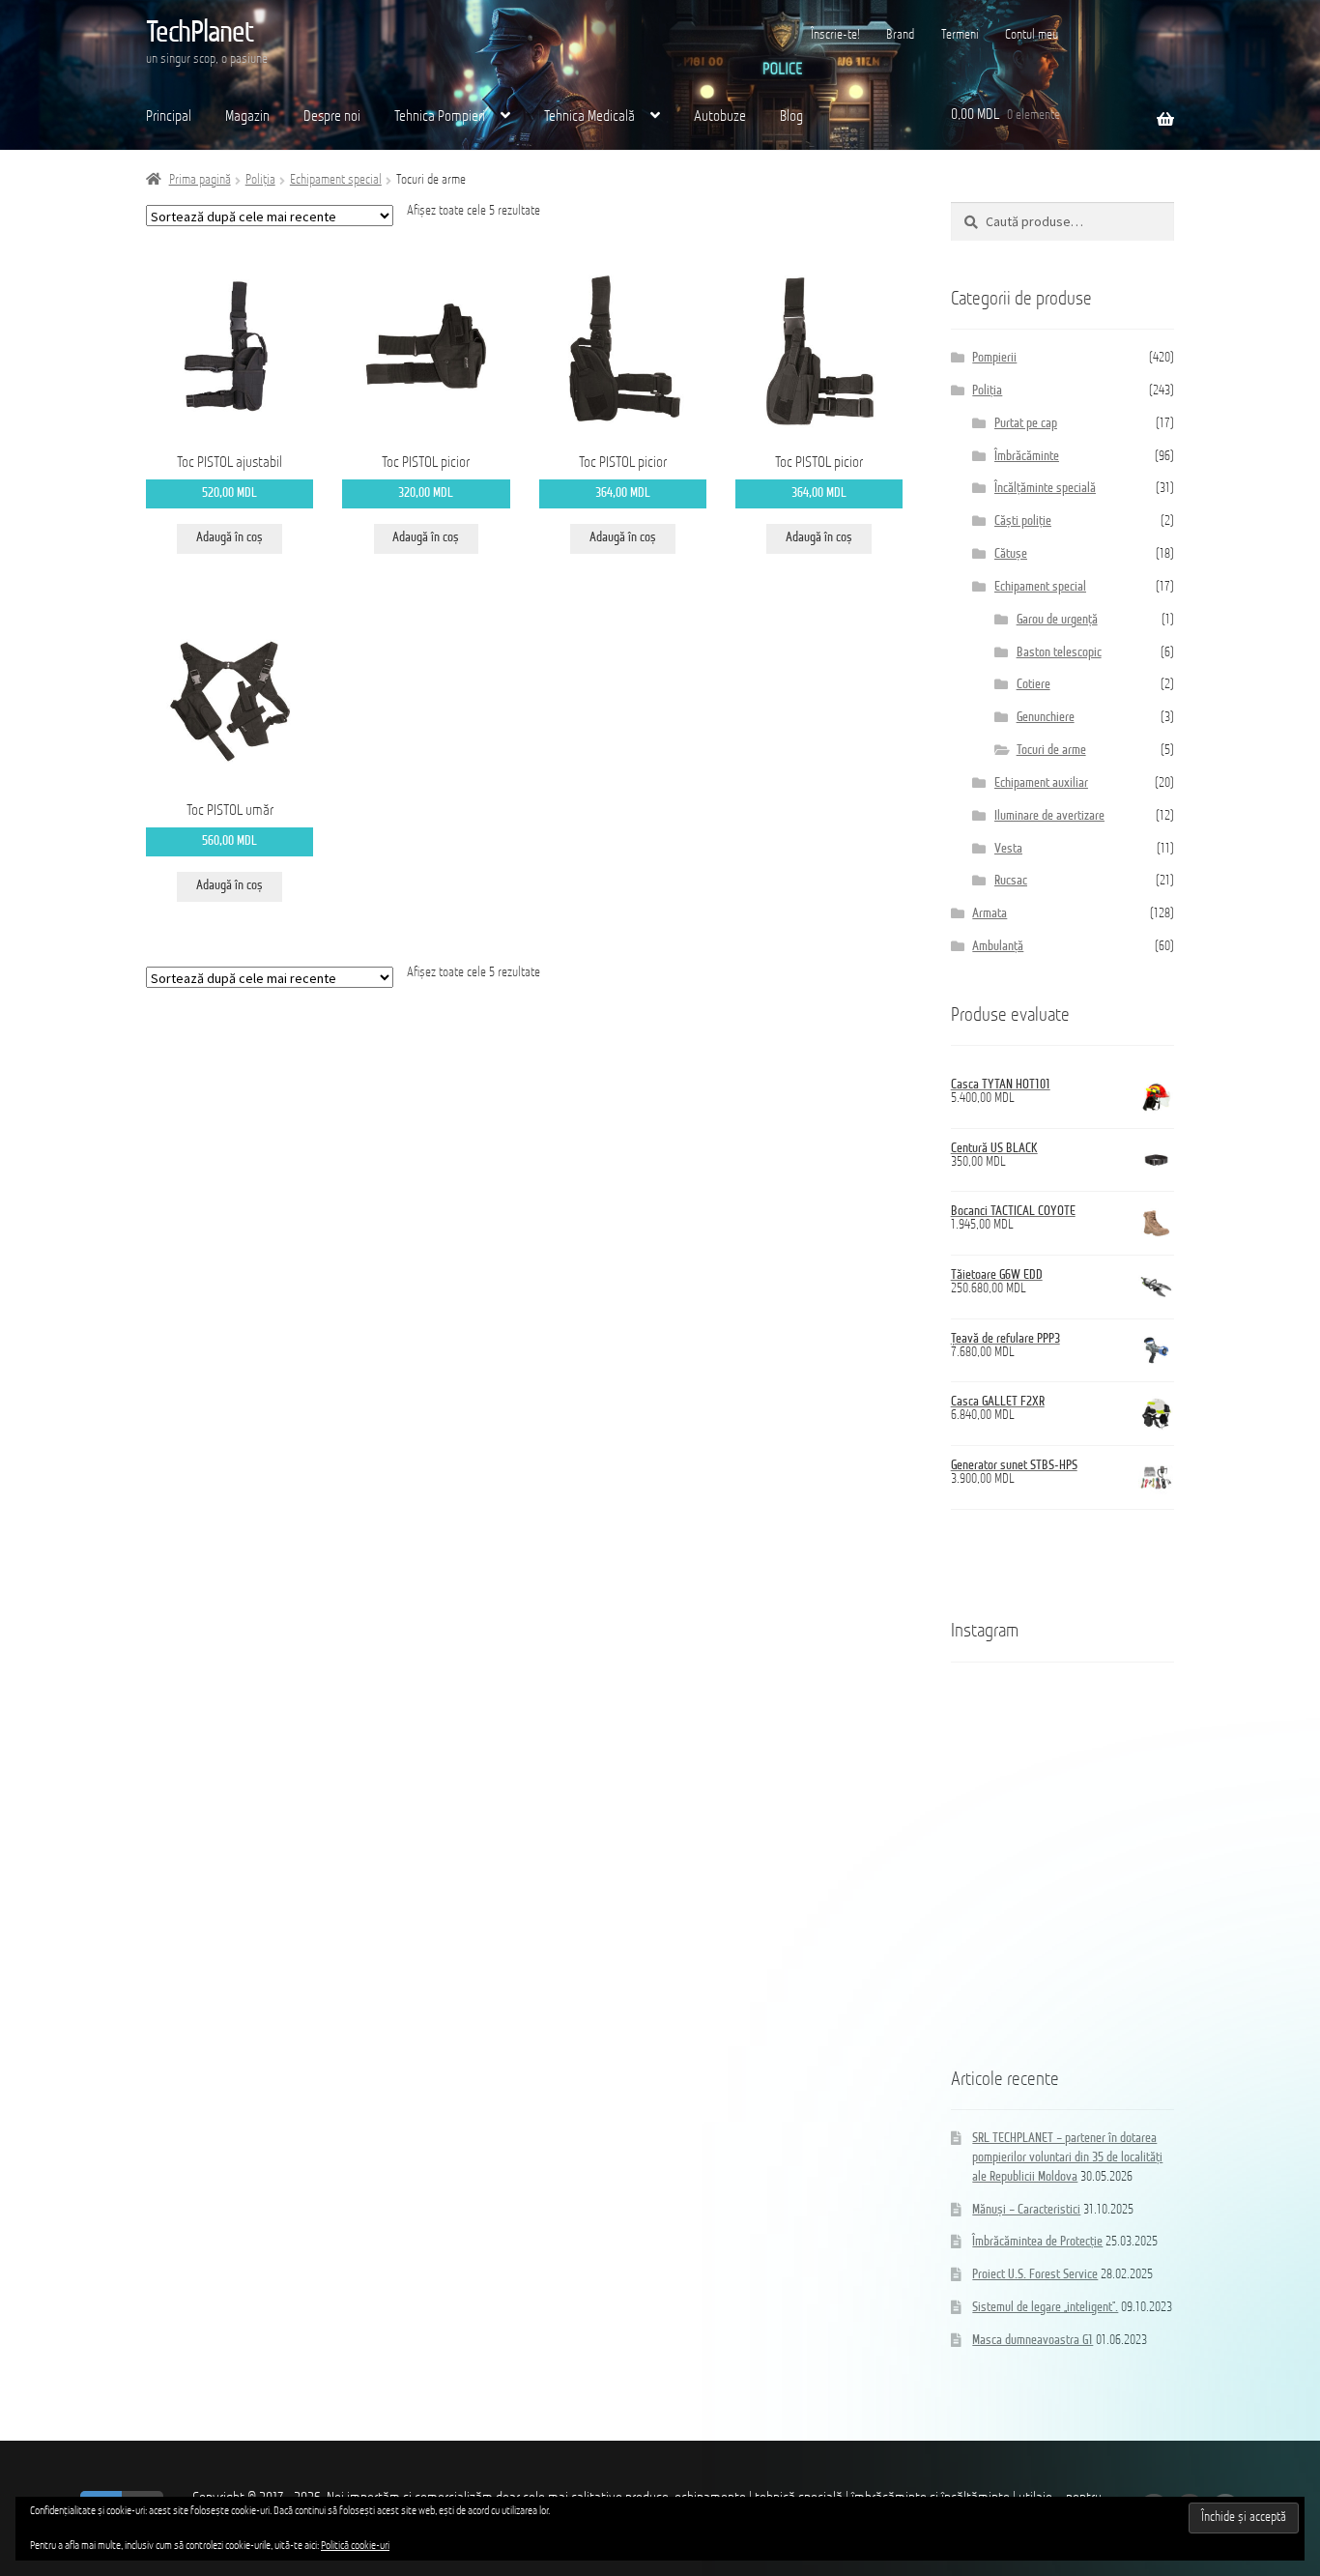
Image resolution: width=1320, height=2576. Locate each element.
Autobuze (720, 117)
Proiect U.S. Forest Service (1035, 2275)
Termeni (960, 35)
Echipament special (336, 180)
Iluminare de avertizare (1049, 816)
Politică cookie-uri (355, 2546)
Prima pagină (200, 180)
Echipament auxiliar (1041, 783)
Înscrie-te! (835, 35)
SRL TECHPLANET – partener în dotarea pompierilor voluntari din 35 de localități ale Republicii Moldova (1067, 2158)
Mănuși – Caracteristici (1026, 2210)
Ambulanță (998, 947)
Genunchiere (1046, 718)
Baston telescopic (1059, 653)
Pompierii (994, 358)
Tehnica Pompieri (440, 117)
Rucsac (1011, 881)
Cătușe (1011, 554)
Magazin (247, 117)
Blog (791, 117)
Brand (900, 35)
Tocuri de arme (1051, 751)
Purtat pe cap (1026, 424)
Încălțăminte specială (1045, 489)
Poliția (260, 180)
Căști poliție (1023, 521)
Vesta (1008, 849)
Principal (169, 117)
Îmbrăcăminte (1027, 457)
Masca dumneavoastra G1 (1033, 2341)
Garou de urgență (1057, 620)
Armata (990, 914)
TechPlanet (200, 34)
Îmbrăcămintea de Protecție (1037, 2242)
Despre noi (332, 117)
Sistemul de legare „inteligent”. (1045, 2308)
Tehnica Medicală (589, 117)
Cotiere (1033, 685)
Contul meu (1032, 35)
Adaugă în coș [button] (230, 538)
